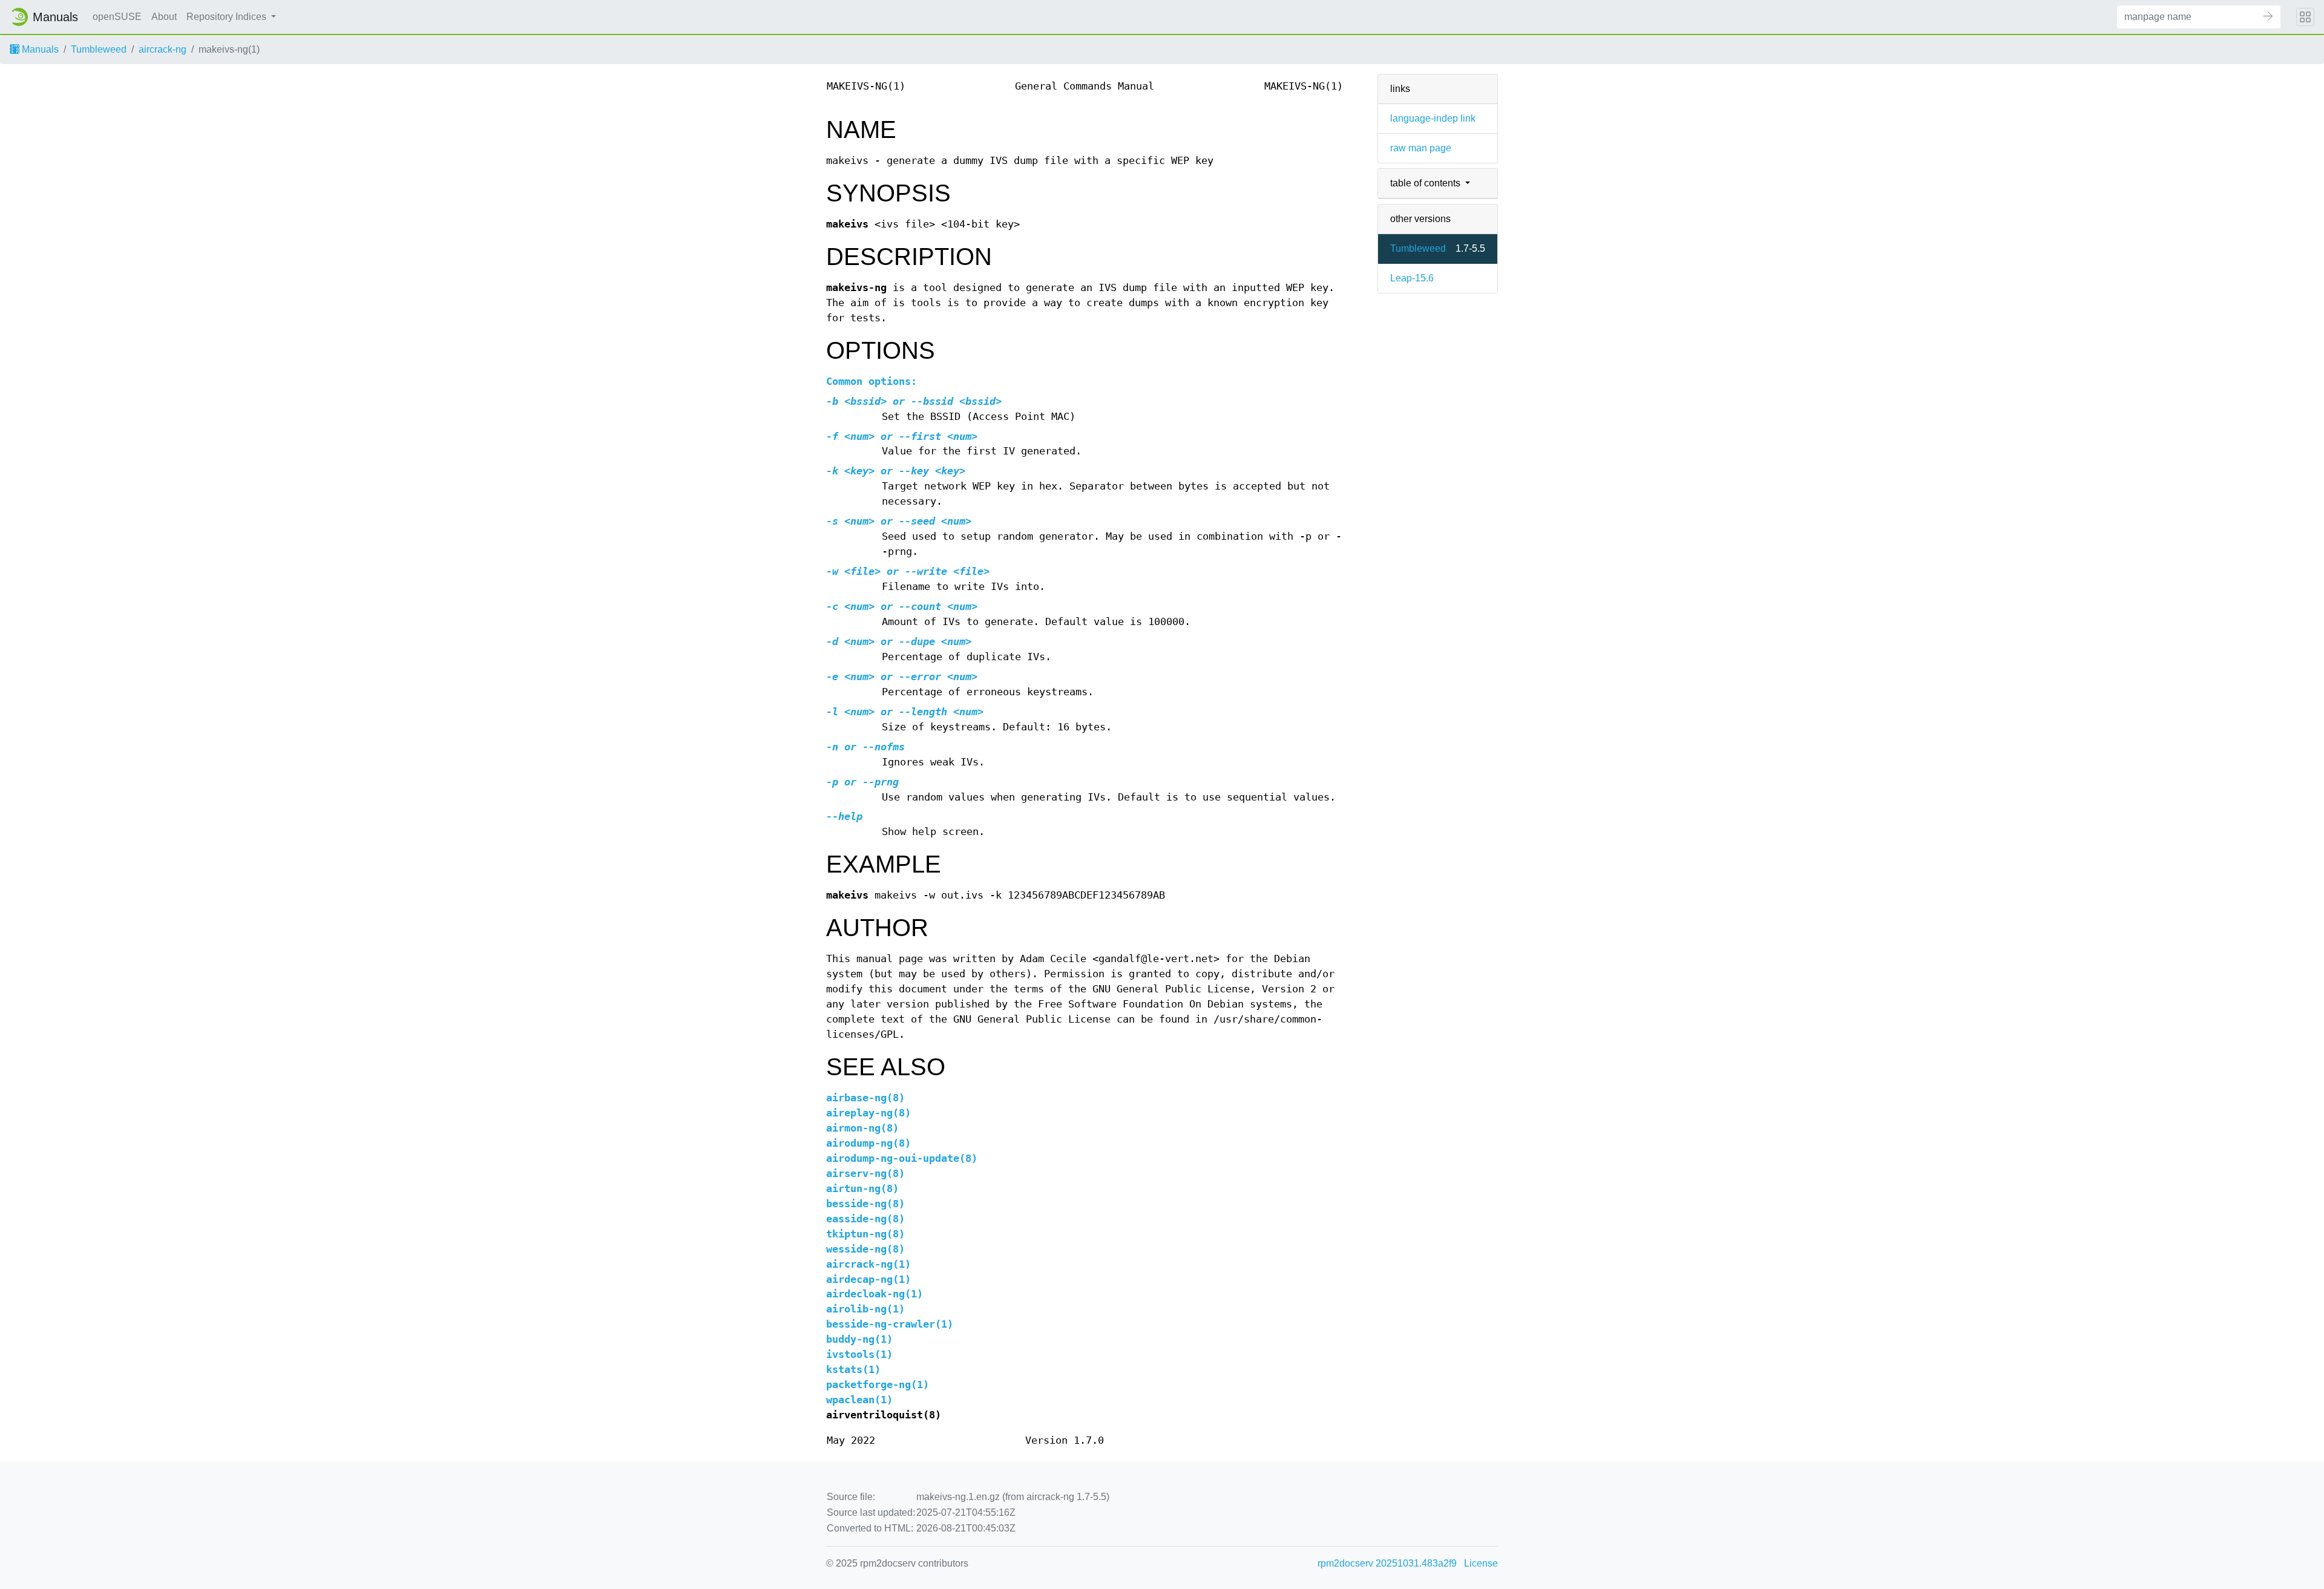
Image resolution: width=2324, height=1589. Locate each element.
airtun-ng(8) (862, 1189)
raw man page (1421, 148)
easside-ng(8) (865, 1219)
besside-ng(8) (865, 1204)
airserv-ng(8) (865, 1174)
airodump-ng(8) (868, 1143)
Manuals (39, 49)
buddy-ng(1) (859, 1339)
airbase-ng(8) (865, 1098)
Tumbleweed (99, 49)
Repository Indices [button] (228, 17)
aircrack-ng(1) (868, 1264)
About (164, 17)
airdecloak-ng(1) (875, 1294)
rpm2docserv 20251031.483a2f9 (1387, 1563)
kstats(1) (853, 1370)
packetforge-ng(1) (878, 1385)
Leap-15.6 (1412, 278)
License (1481, 1563)
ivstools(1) (859, 1355)
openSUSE (117, 17)
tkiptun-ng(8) (865, 1234)
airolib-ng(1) (865, 1309)
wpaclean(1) (859, 1400)
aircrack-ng (162, 49)
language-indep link (1433, 118)
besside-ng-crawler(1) (890, 1324)
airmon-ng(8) (862, 1128)
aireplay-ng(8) (868, 1113)
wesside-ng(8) (865, 1249)
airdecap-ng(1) (868, 1279)
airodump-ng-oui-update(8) (902, 1158)
